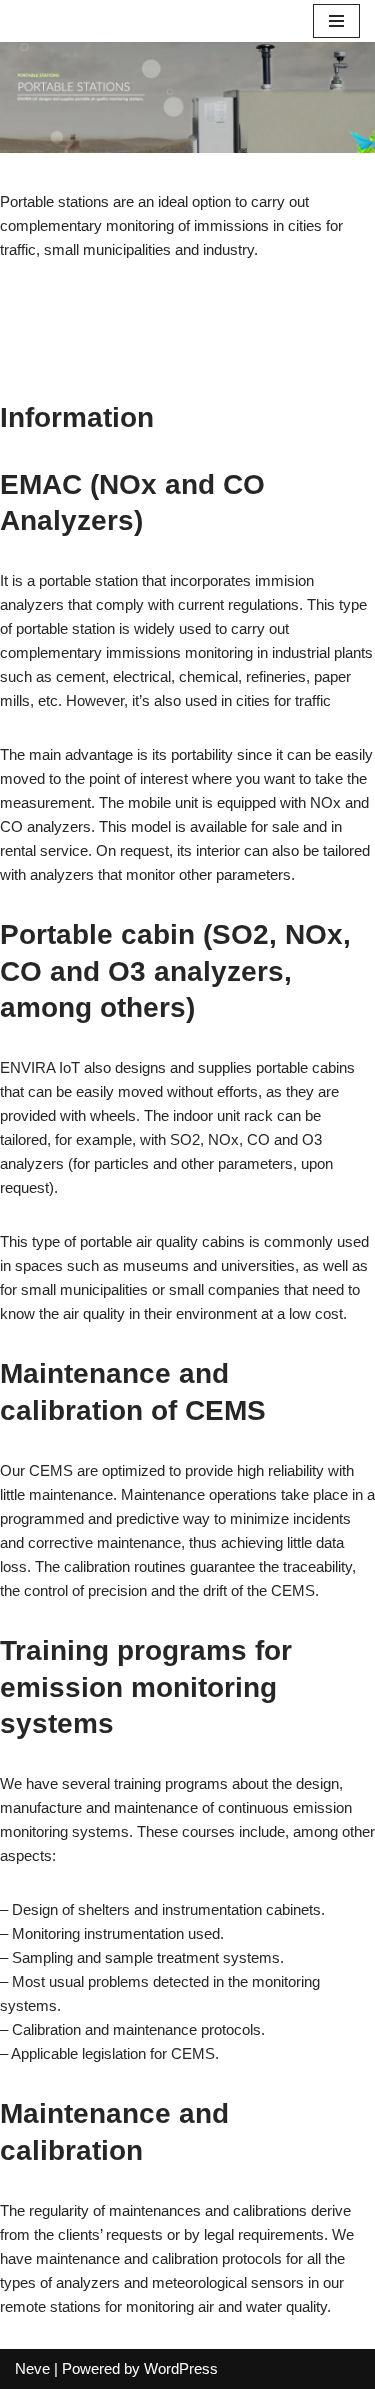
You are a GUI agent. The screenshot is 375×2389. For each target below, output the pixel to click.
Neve (32, 2368)
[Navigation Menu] (336, 21)
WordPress (181, 2368)
